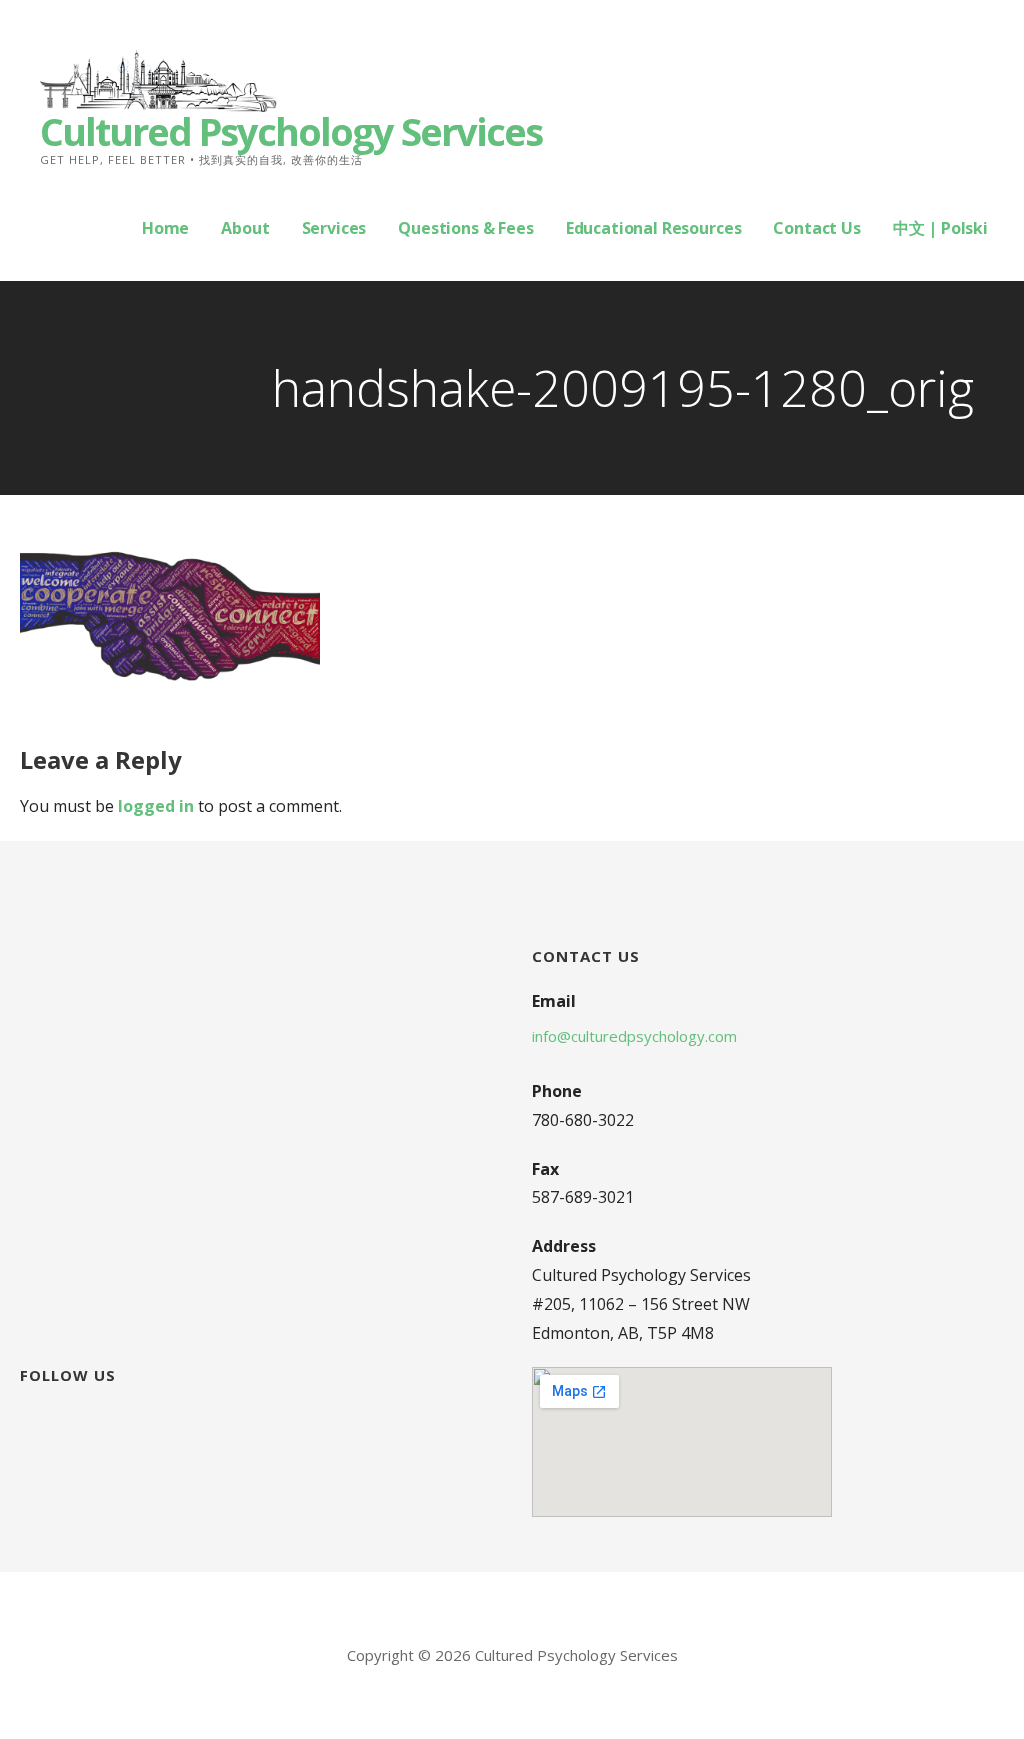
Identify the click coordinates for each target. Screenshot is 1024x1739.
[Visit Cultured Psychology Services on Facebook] (31, 1419)
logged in (156, 806)
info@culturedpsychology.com (634, 1036)
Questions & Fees (465, 228)
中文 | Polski (940, 228)
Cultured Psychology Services (291, 131)
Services (334, 228)
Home (165, 228)
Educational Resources (654, 228)
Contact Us (816, 228)
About (245, 228)
